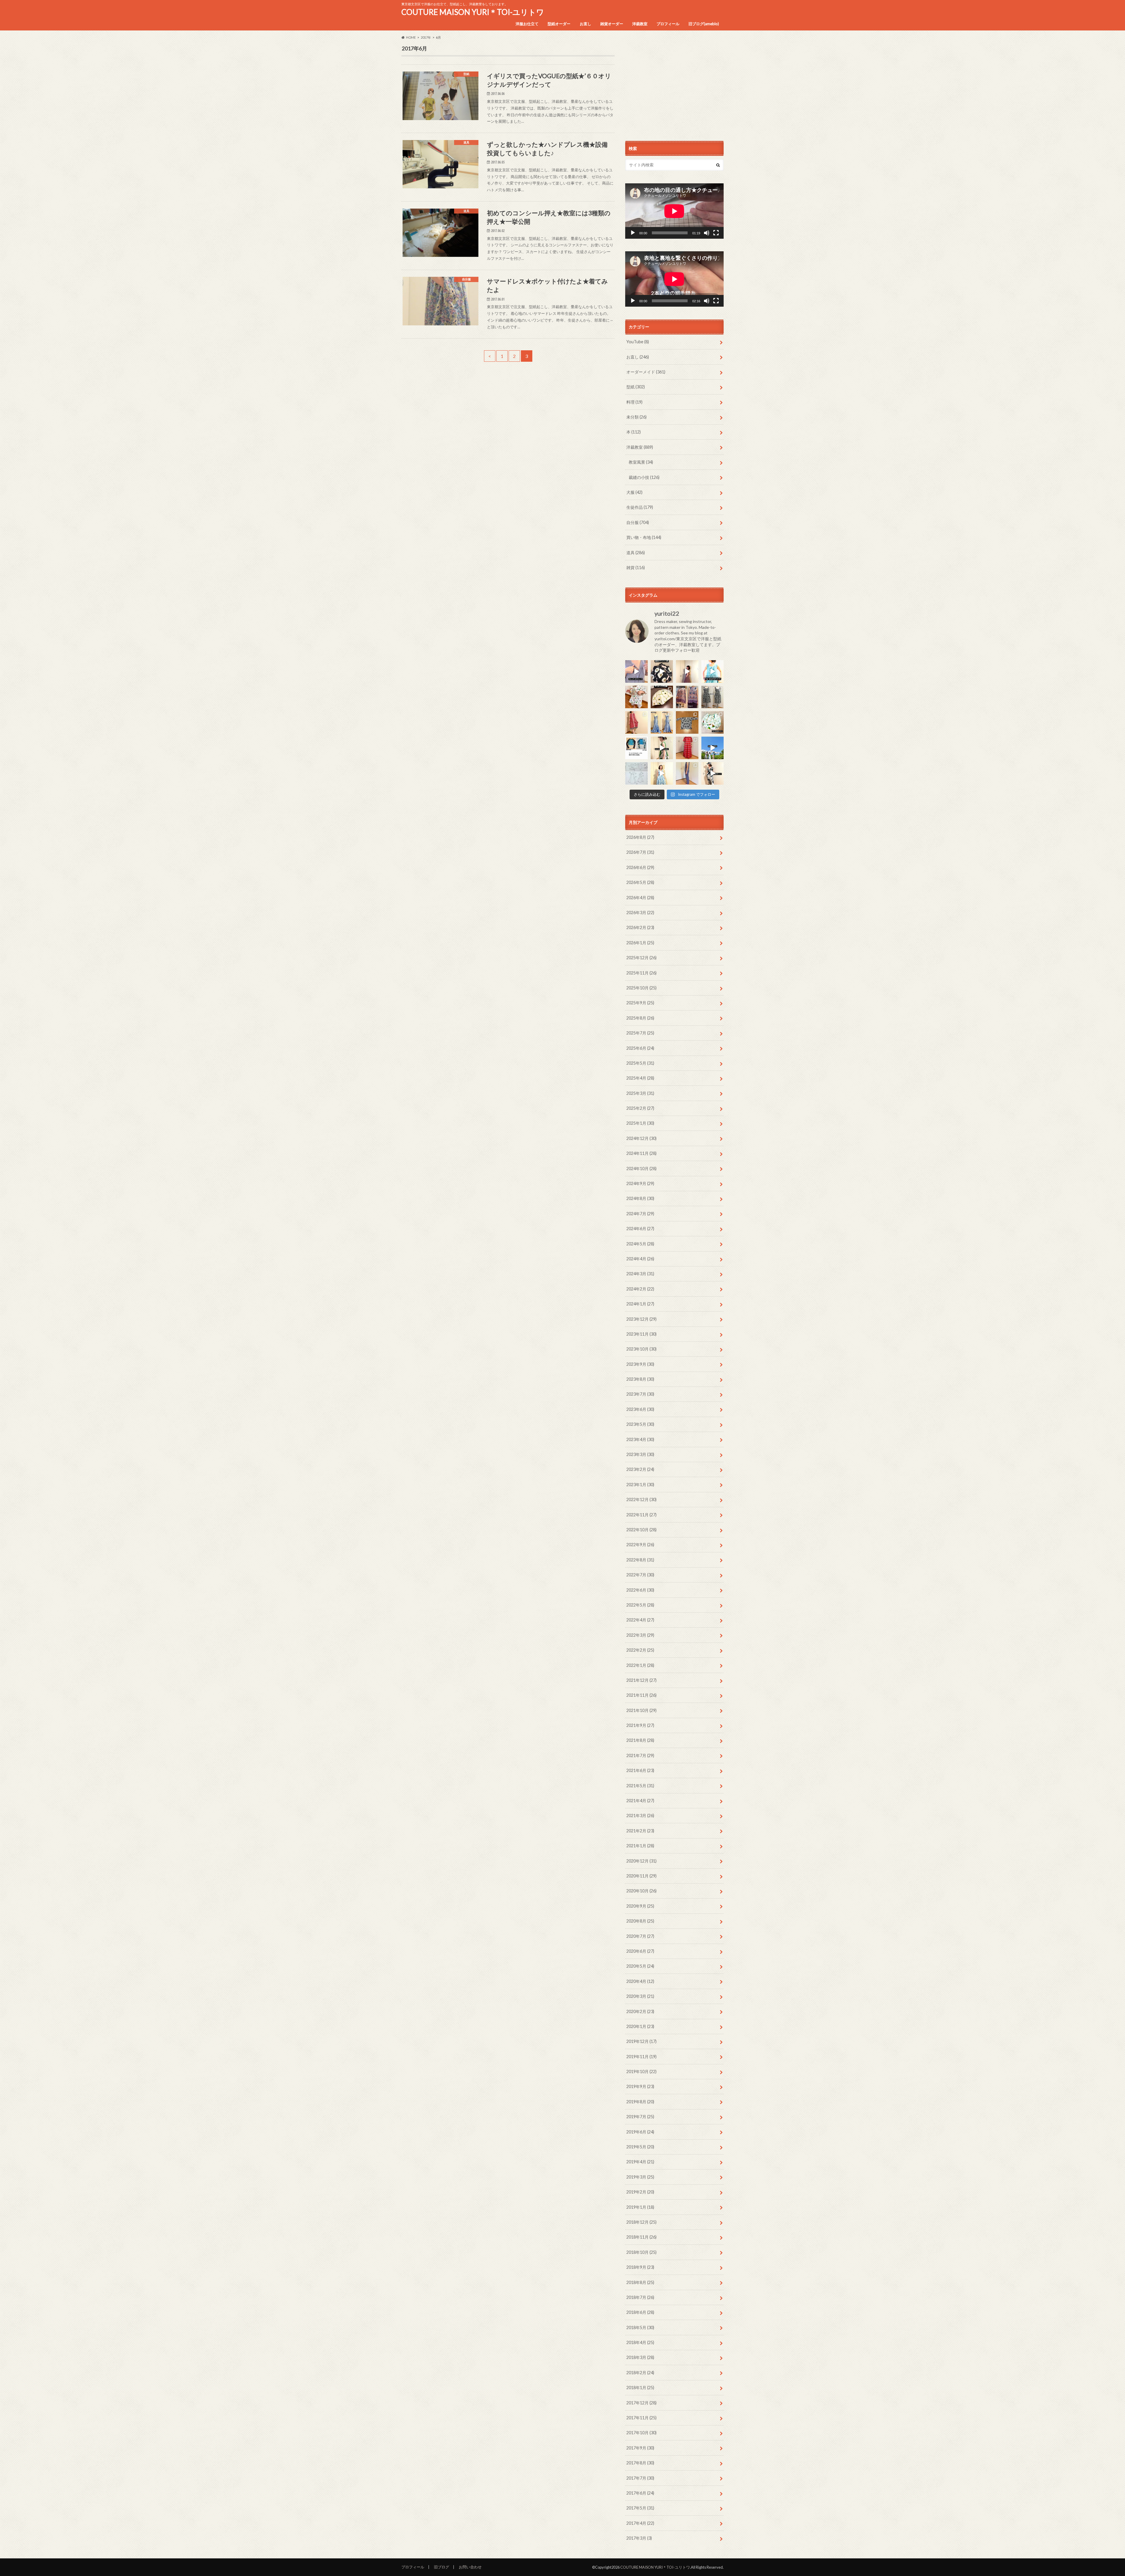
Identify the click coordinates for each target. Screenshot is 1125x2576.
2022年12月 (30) (641, 1499)
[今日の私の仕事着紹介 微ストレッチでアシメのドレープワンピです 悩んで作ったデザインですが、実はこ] (636, 671)
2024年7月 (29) (640, 1214)
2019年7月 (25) (640, 2117)
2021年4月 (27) (640, 1801)
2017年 (426, 37)
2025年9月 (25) (640, 1003)
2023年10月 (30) (641, 1349)
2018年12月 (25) (641, 2222)
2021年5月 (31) (640, 1786)
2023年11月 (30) (641, 1334)
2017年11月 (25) (641, 2418)
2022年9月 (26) (640, 1545)
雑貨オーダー (612, 24)
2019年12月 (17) (641, 2041)
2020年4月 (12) (640, 1981)
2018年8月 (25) (640, 2282)
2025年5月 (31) (640, 1063)
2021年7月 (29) (640, 1755)
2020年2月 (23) (640, 2011)
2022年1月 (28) (640, 1665)
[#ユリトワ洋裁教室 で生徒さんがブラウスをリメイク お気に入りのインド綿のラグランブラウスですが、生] (687, 697)
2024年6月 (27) (640, 1229)
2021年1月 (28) (640, 1846)
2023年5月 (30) (640, 1424)
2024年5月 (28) (640, 1244)
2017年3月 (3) (639, 2538)
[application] (674, 211)
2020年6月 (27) (640, 1951)
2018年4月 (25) (640, 2342)
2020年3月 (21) (640, 1996)
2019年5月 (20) (640, 2147)
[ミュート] (707, 233)
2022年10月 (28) (641, 1530)
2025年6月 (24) (640, 1048)
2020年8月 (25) (640, 1921)
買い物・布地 (644, 537)
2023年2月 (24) (640, 1469)
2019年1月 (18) (640, 2207)
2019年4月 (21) (640, 2162)
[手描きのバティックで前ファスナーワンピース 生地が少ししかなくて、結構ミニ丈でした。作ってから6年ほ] (636, 722)
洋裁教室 (640, 24)
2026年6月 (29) (640, 867)
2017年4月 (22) (640, 2523)
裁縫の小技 (644, 477)
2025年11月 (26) (641, 973)
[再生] (633, 233)
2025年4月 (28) (640, 1078)
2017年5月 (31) (640, 2508)
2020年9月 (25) (640, 1906)
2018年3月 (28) (640, 2357)
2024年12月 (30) (641, 1138)
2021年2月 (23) (640, 1831)
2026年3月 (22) (640, 913)
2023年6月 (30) (640, 1409)
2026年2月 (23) (640, 927)
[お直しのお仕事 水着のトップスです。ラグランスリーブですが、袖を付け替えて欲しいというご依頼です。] (636, 748)
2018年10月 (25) (641, 2252)
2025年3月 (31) (640, 1093)
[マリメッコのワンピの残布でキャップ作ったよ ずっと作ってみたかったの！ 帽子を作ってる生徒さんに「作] (713, 773)
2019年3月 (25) (640, 2177)
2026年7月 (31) (640, 852)
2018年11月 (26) (641, 2237)
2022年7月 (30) (640, 1575)
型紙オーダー (559, 24)
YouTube (638, 342)
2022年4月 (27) (640, 1620)
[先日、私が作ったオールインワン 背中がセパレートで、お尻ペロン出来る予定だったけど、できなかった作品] (687, 773)
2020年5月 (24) (640, 1966)
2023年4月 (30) (640, 1439)
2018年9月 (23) (640, 2267)
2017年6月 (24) (640, 2493)
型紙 (636, 387)
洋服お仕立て (527, 24)
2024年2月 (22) (640, 1289)
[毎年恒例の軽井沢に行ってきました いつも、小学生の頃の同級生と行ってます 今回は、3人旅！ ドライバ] (713, 748)
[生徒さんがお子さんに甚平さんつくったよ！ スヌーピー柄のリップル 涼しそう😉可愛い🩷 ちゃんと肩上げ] (636, 697)
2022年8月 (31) (640, 1560)
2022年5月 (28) (640, 1605)
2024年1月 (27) (640, 1304)
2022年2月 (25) (640, 1650)
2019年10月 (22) (641, 2071)
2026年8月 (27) (640, 837)
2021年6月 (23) (640, 1770)
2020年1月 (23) (640, 2026)
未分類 (636, 417)
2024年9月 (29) (640, 1183)
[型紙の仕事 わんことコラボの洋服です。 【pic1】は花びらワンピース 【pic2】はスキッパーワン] (636, 773)
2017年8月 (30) (640, 2463)
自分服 (638, 522)
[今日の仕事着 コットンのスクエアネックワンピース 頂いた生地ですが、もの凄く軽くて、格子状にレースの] (687, 671)
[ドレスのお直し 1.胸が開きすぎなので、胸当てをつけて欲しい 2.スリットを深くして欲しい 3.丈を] (662, 722)
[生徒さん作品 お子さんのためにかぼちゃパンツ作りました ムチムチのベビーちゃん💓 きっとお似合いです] (713, 722)
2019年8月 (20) (640, 2102)
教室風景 (641, 462)
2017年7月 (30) (640, 2478)
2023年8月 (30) (640, 1379)
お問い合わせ (470, 2567)
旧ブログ (442, 2567)
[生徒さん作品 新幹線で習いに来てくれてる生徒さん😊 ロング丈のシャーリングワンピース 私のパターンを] (687, 748)
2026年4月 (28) (640, 898)
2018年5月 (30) (640, 2327)
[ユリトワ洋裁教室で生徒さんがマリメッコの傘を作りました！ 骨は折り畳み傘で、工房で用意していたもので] (662, 697)
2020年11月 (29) (641, 1876)
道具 (636, 553)
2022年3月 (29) (640, 1635)
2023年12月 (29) (641, 1319)
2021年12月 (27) (641, 1680)
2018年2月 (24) (640, 2373)
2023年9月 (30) (640, 1364)
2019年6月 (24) (640, 2132)
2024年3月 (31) (640, 1274)
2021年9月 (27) (640, 1725)
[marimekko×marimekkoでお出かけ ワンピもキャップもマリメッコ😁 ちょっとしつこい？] (662, 748)
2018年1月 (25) (640, 2388)
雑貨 (636, 567)
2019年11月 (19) (641, 2057)
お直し (585, 24)
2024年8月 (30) (640, 1198)
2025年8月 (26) (640, 1018)
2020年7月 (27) (640, 1936)
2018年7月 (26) (640, 2297)
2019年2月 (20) (640, 2192)
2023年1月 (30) (640, 1485)
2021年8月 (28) (640, 1740)
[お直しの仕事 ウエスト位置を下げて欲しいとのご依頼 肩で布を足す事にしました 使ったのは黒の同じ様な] (713, 697)
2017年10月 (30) (641, 2433)
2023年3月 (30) (640, 1454)
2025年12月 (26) (641, 958)
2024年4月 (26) (640, 1259)
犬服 (634, 492)
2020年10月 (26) (641, 1891)
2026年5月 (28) (640, 882)
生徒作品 (640, 507)
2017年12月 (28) (641, 2403)
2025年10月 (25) (641, 988)
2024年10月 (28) (641, 1168)
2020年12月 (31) (641, 1861)
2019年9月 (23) (640, 2086)
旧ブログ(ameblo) (704, 24)
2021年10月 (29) (641, 1710)
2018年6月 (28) (640, 2312)
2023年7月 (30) (640, 1394)
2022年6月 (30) (640, 1590)
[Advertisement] (674, 86)
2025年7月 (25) (640, 1033)
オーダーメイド (646, 372)
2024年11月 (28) (641, 1153)
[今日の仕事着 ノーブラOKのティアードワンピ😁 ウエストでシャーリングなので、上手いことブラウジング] (662, 773)
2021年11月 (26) (641, 1695)
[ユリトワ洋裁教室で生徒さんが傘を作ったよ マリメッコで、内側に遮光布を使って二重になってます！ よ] (662, 671)
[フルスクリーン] (716, 233)
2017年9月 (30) (640, 2448)
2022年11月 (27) (641, 1515)
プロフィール (668, 24)
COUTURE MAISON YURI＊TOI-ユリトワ (473, 12)
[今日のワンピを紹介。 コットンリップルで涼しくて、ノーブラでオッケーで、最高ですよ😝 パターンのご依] (713, 671)
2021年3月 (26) (640, 1816)
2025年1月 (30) (640, 1123)
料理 (634, 402)
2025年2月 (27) (640, 1108)
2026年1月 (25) (640, 943)
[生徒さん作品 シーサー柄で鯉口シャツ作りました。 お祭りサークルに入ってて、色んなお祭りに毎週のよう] (687, 722)
